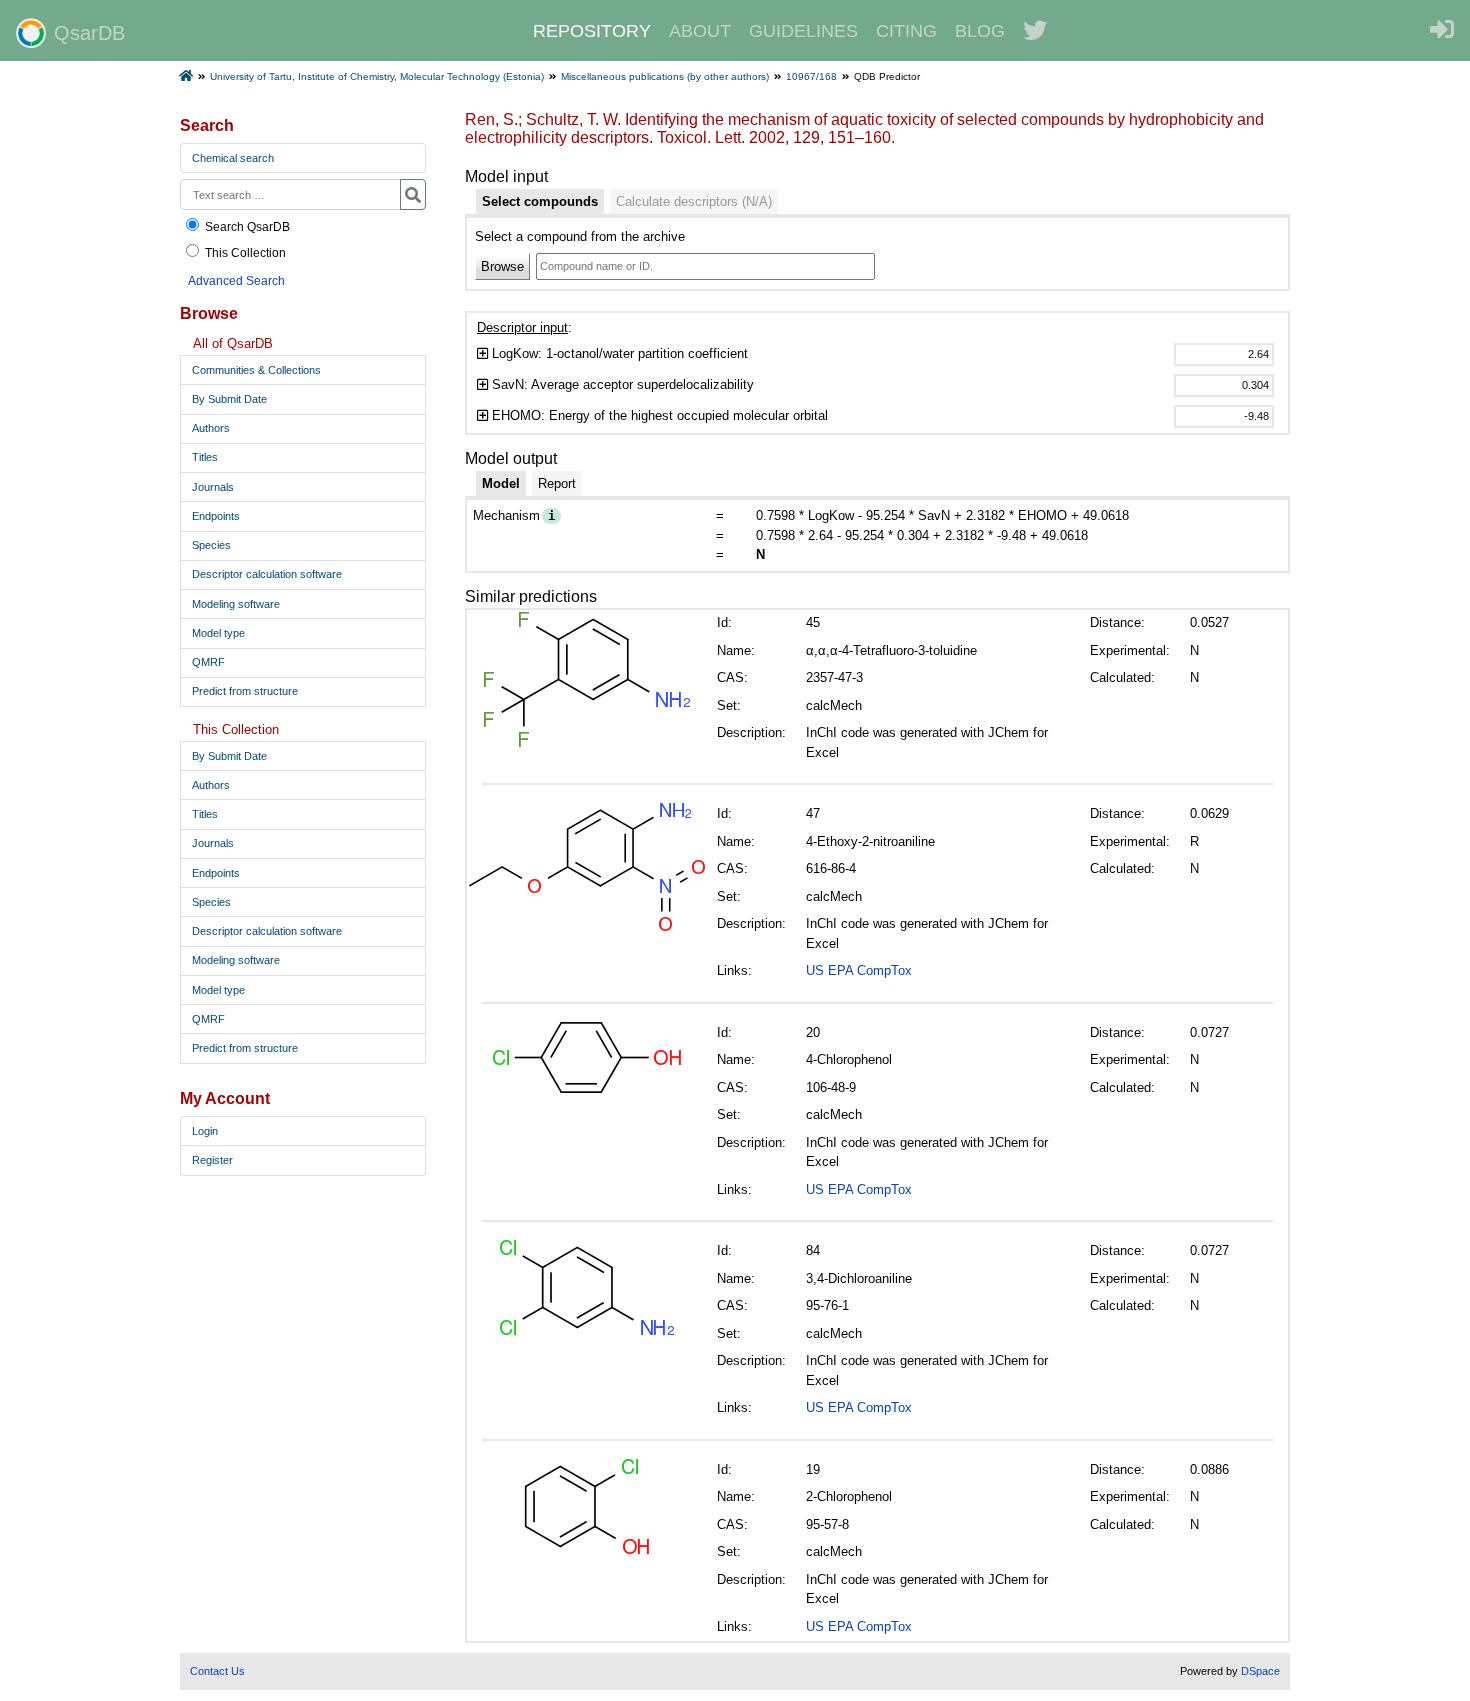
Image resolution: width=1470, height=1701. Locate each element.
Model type (218, 633)
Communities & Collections (256, 370)
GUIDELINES (803, 31)
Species (211, 545)
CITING (906, 31)
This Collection (245, 252)
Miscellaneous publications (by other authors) (665, 76)
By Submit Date (229, 399)
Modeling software (236, 604)
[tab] (540, 202)
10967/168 (811, 76)
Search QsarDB (247, 226)
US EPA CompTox (859, 970)
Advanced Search (236, 280)
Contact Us (217, 1671)
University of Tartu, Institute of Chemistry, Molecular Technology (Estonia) (377, 76)
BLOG (980, 31)
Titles (205, 457)
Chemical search (233, 158)
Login (205, 1131)
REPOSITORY (592, 31)
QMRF (208, 662)
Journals (213, 487)
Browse (502, 266)
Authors (211, 428)
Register (212, 1160)
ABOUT (700, 31)
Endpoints (216, 516)
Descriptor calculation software (267, 574)
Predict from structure (245, 691)
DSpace (1260, 1671)
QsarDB (89, 33)
